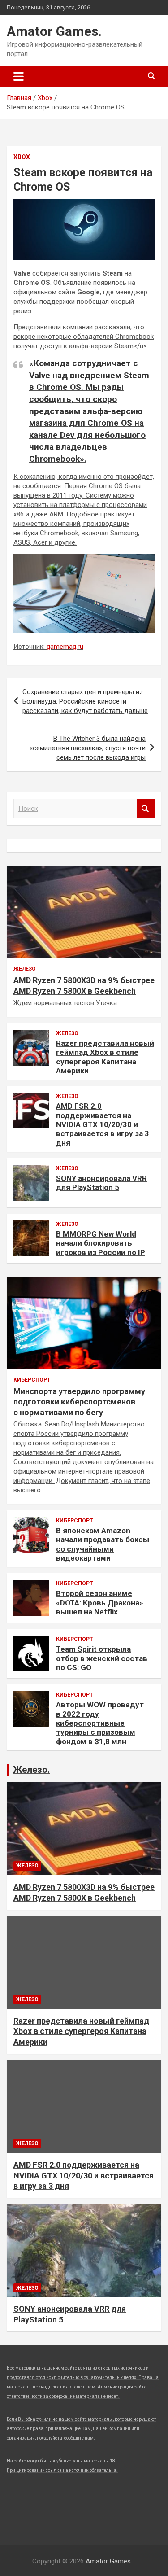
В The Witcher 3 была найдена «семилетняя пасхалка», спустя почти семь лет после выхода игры (88, 748)
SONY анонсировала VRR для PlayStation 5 (101, 1183)
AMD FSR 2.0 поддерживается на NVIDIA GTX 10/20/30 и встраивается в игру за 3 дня (103, 1124)
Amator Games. (54, 31)
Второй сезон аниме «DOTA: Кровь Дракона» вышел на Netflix (100, 1603)
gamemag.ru (65, 647)
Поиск (146, 809)
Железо (25, 969)
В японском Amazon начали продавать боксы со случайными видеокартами (103, 1544)
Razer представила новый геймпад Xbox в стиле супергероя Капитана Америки (105, 1057)
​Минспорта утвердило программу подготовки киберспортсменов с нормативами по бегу (79, 1402)
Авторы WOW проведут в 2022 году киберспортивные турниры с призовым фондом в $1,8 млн (100, 1723)
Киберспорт (32, 1380)
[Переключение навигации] (19, 76)
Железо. (31, 1770)
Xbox (22, 157)
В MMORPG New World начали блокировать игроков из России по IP (101, 1243)
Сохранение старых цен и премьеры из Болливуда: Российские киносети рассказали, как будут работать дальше (85, 701)
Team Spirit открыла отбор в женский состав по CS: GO (102, 1658)
